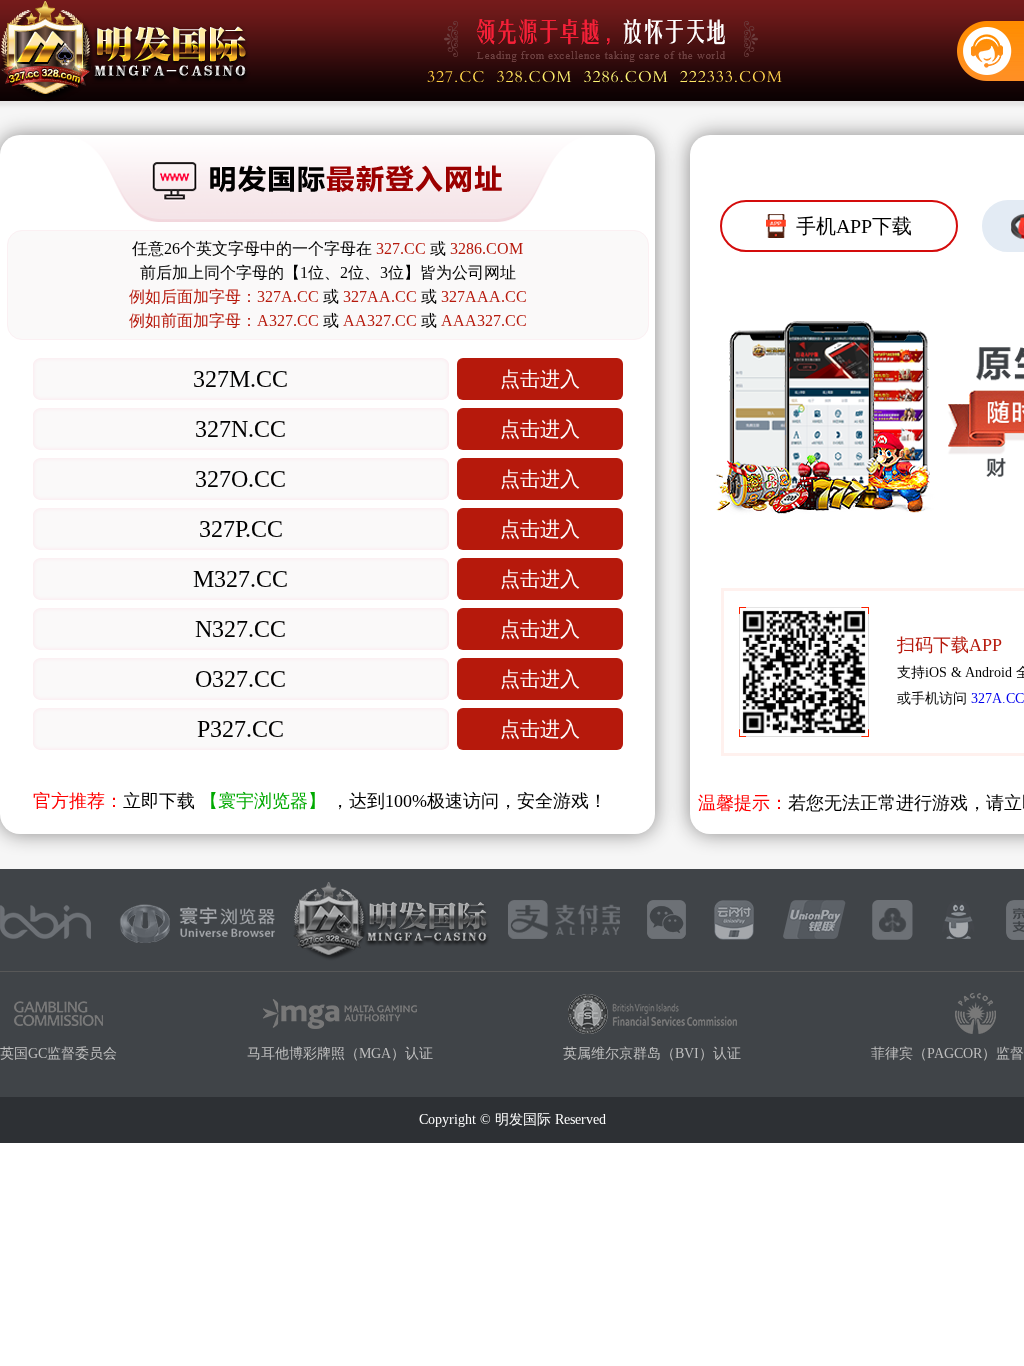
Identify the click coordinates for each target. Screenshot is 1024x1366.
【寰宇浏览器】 (263, 801)
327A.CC (997, 698)
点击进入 (540, 379)
